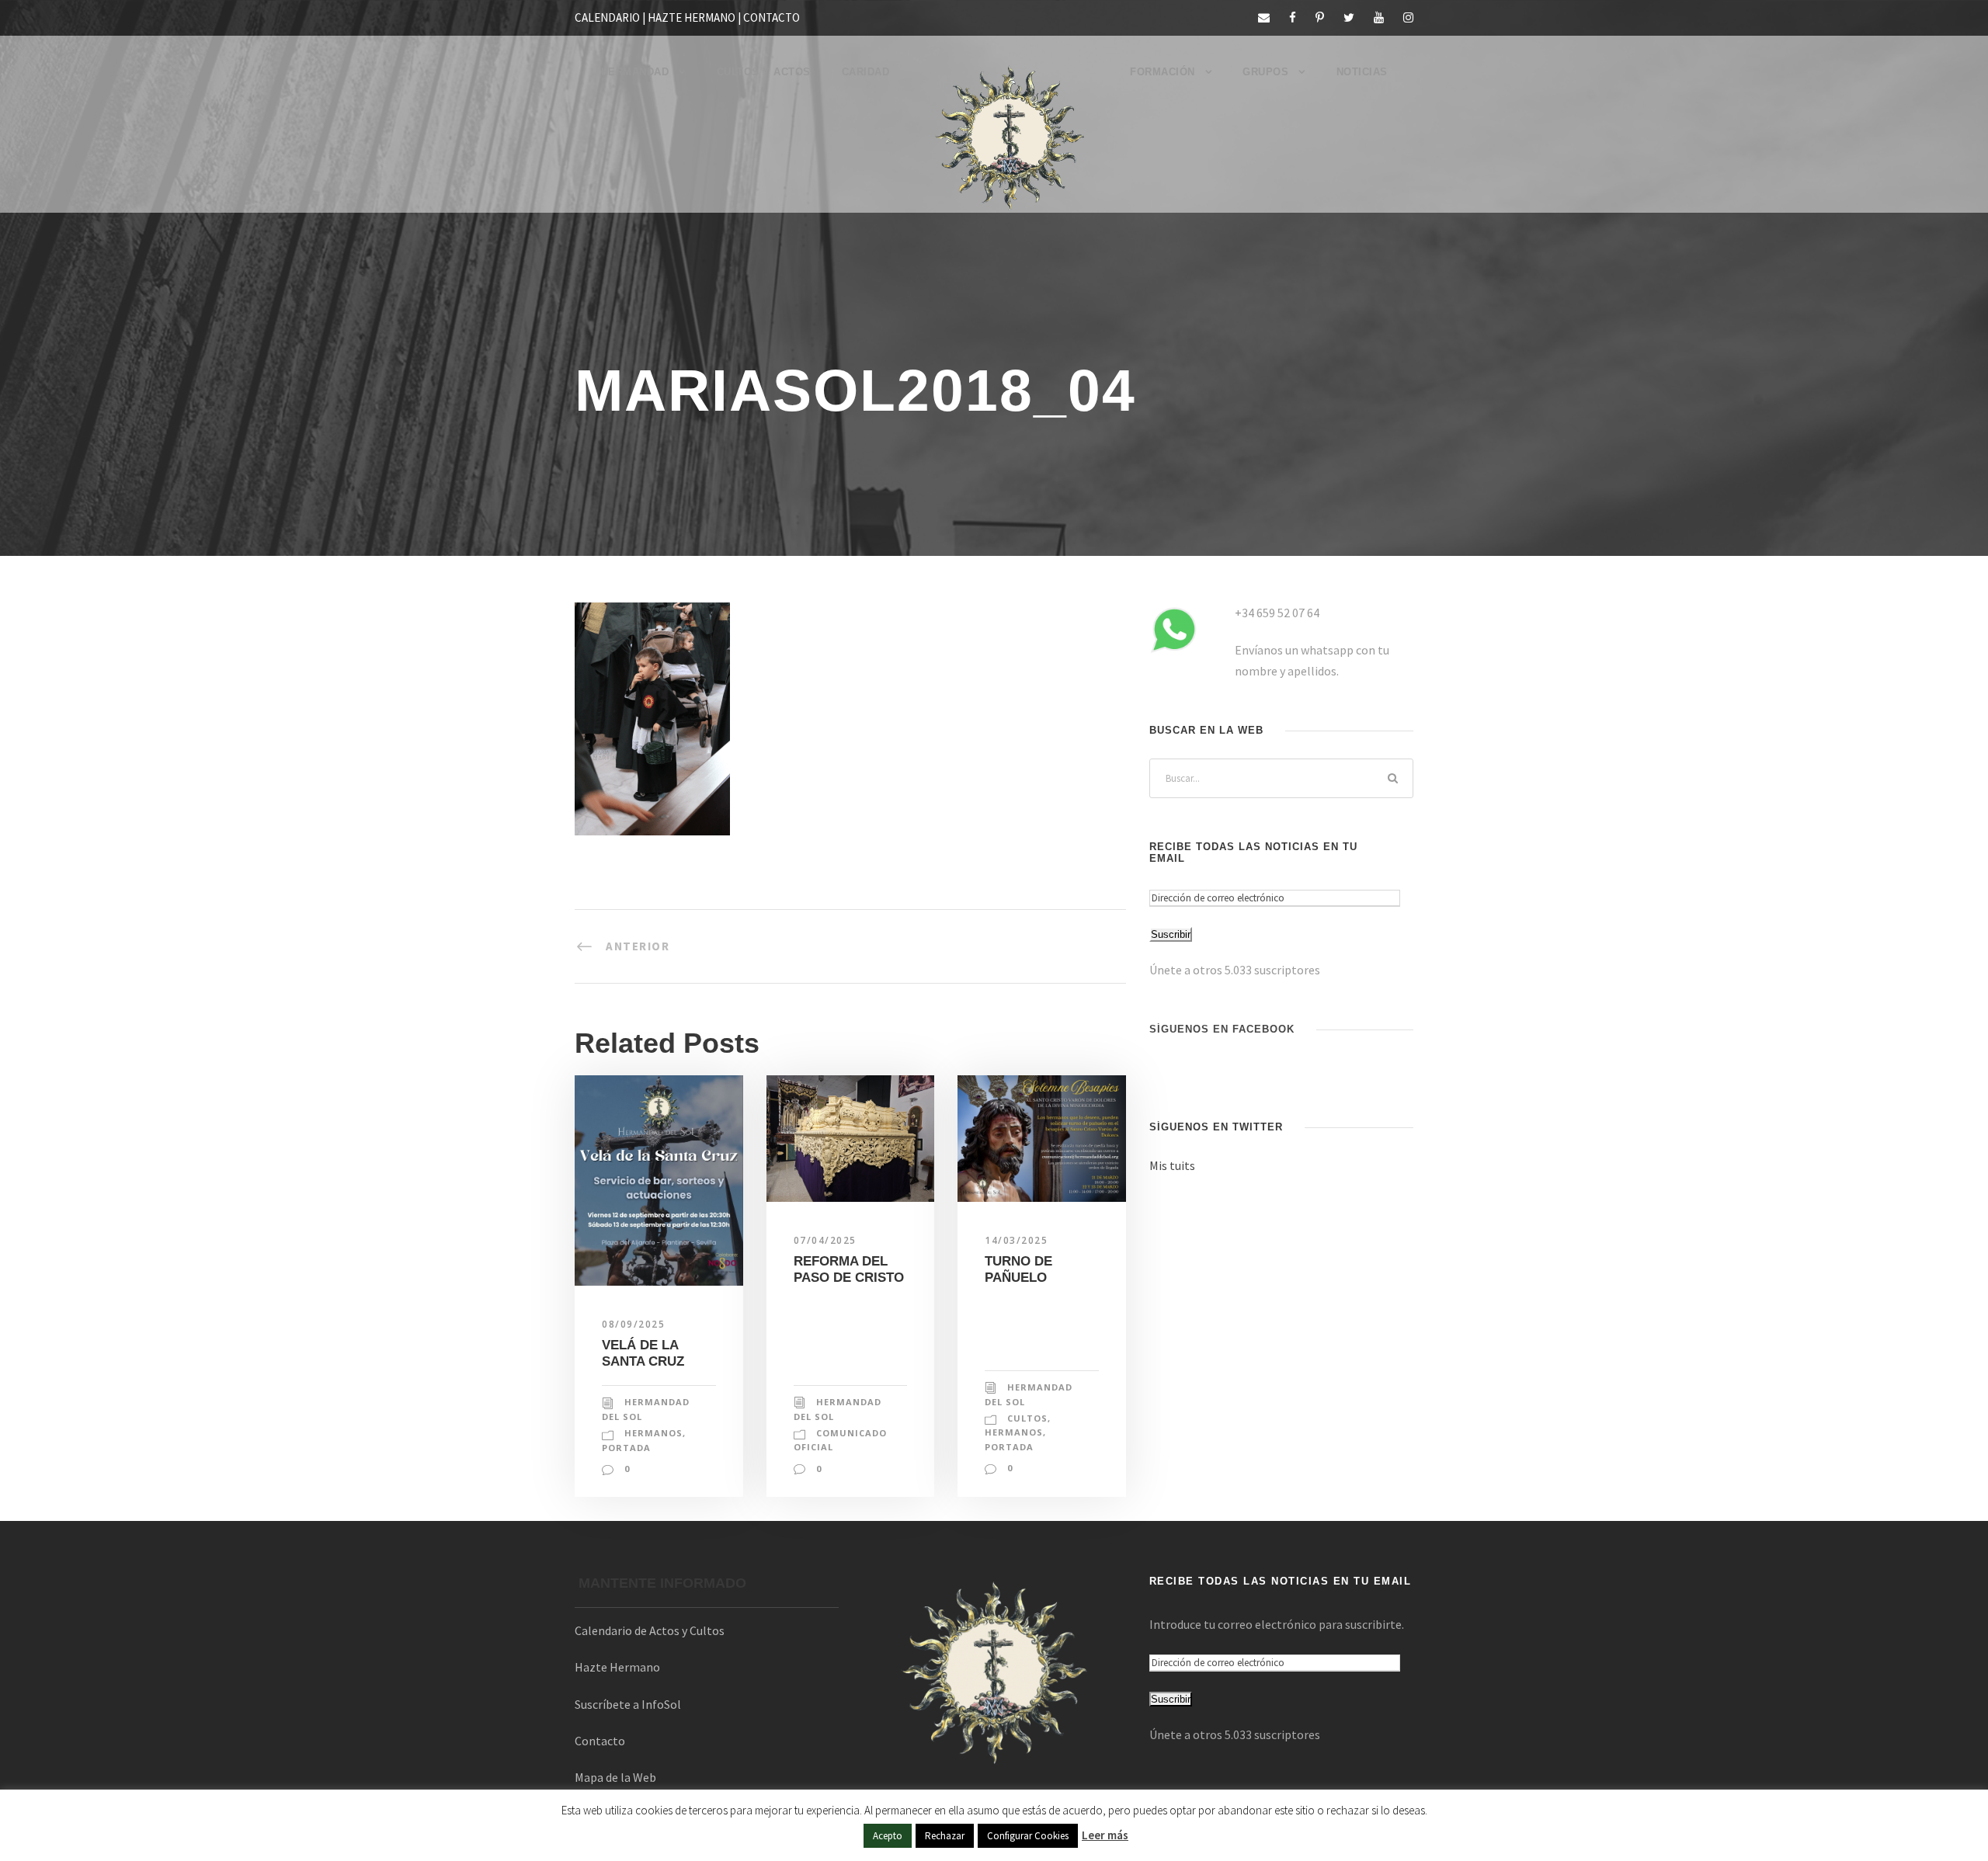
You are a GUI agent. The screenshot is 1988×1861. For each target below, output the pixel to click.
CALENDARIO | (611, 17)
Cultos (1027, 1418)
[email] (1264, 17)
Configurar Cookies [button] (1028, 1836)
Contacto (600, 1741)
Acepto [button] (888, 1836)
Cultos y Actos (764, 72)
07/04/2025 (825, 1240)
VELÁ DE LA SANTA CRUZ (643, 1353)
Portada (626, 1448)
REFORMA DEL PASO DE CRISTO (849, 1269)
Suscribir (1171, 934)
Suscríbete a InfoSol (628, 1704)
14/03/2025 (1016, 1240)
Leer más (1105, 1835)
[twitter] (1349, 17)
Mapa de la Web (615, 1777)
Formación (1163, 72)
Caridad (866, 72)
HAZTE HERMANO (692, 17)
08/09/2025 (633, 1324)
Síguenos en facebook (1222, 1029)
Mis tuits (1172, 1165)
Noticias (1362, 72)
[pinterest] (1320, 17)
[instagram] (1408, 17)
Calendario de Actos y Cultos (650, 1630)
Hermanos (653, 1433)
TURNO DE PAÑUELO (1018, 1269)
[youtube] (1379, 17)
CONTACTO (772, 17)
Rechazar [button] (945, 1836)
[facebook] (1293, 17)
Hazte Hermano (617, 1667)
